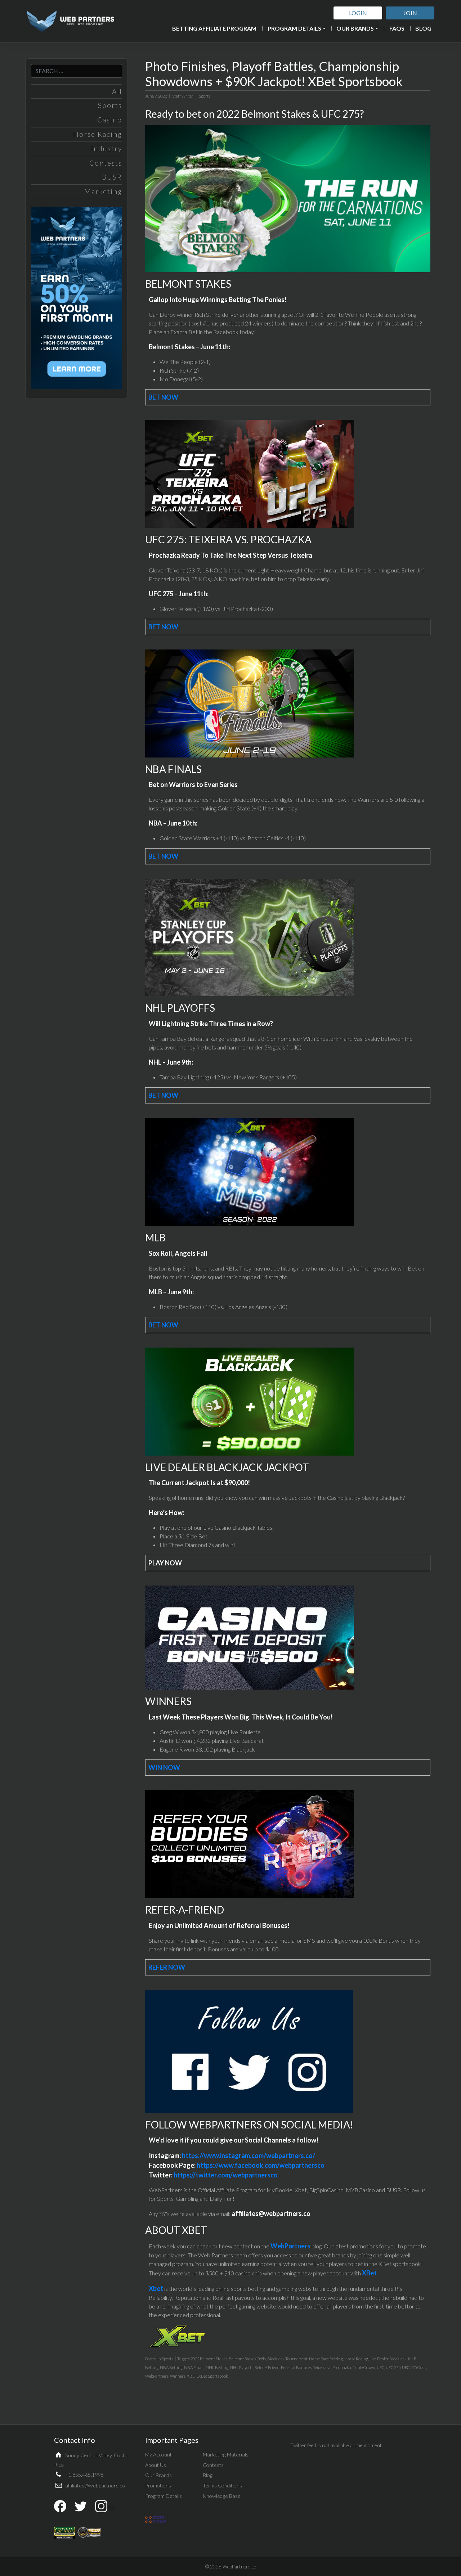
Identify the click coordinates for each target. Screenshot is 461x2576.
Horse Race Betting (326, 2359)
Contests (106, 163)
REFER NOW (167, 1967)
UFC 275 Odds (414, 2367)
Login (358, 13)
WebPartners (290, 2246)
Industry (107, 149)
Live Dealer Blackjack (388, 2359)
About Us (156, 2465)
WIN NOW (164, 1767)
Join (410, 13)
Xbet (156, 2288)
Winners (178, 2376)
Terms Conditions (222, 2485)
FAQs (397, 28)
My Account (158, 2454)
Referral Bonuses (296, 2367)
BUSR (112, 177)
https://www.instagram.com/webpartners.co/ (249, 2155)
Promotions (158, 2485)
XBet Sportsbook (213, 2376)
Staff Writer (183, 96)
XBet (369, 2273)
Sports (110, 105)
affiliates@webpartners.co (95, 2485)
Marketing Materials (226, 2454)
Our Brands (355, 28)
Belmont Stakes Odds (247, 2359)
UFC (381, 2367)
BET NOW (163, 397)
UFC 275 (393, 2367)
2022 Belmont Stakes (209, 2359)
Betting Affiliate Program (214, 28)
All (117, 91)
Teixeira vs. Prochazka (332, 2367)
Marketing (103, 191)
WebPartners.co (239, 2567)
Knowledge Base (222, 2496)
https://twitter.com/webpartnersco (226, 2175)
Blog (423, 28)
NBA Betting (171, 2367)
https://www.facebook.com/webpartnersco (261, 2165)
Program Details (294, 28)
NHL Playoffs (241, 2367)
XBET (192, 2376)
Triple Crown (364, 2367)
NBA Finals (194, 2367)
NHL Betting (217, 2367)
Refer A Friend (267, 2367)
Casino (110, 120)
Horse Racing (98, 134)
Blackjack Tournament (287, 2359)
